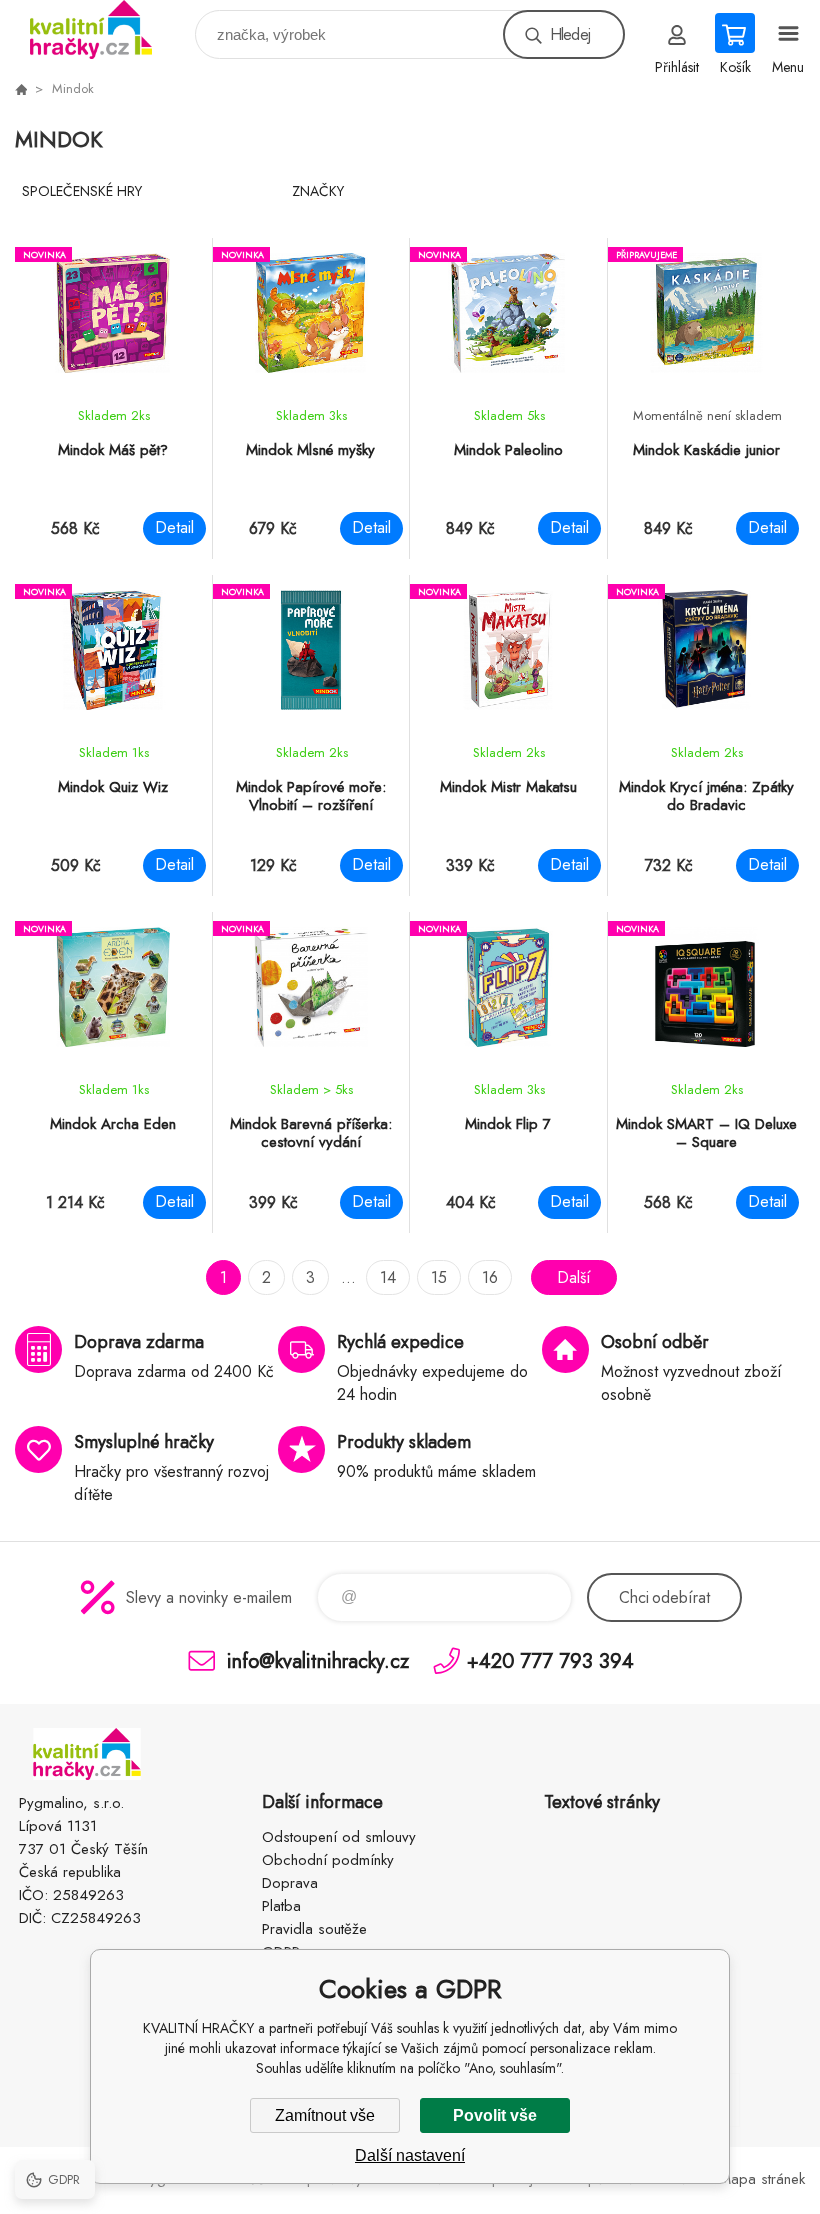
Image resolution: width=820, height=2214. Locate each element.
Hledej (570, 34)
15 (439, 1277)
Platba (281, 1906)
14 (388, 1277)
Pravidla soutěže (314, 1929)
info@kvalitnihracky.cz (318, 1660)
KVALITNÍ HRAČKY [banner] (103, 29)
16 (490, 1277)
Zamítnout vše (325, 2115)
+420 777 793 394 (550, 1660)
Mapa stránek (762, 2179)
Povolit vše (495, 2115)
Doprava (290, 1883)
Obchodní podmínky (328, 1860)
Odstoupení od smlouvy (339, 1837)
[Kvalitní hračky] (21, 89)
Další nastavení (410, 2155)
